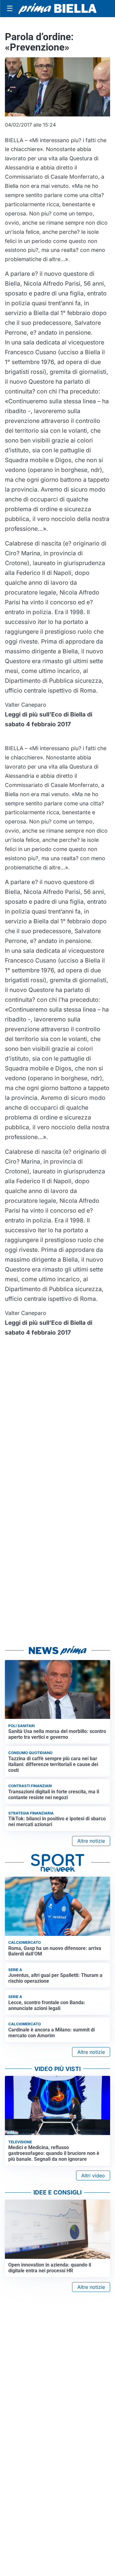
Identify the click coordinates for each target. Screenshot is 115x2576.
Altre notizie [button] (91, 1841)
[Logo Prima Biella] (57, 9)
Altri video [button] (93, 2175)
